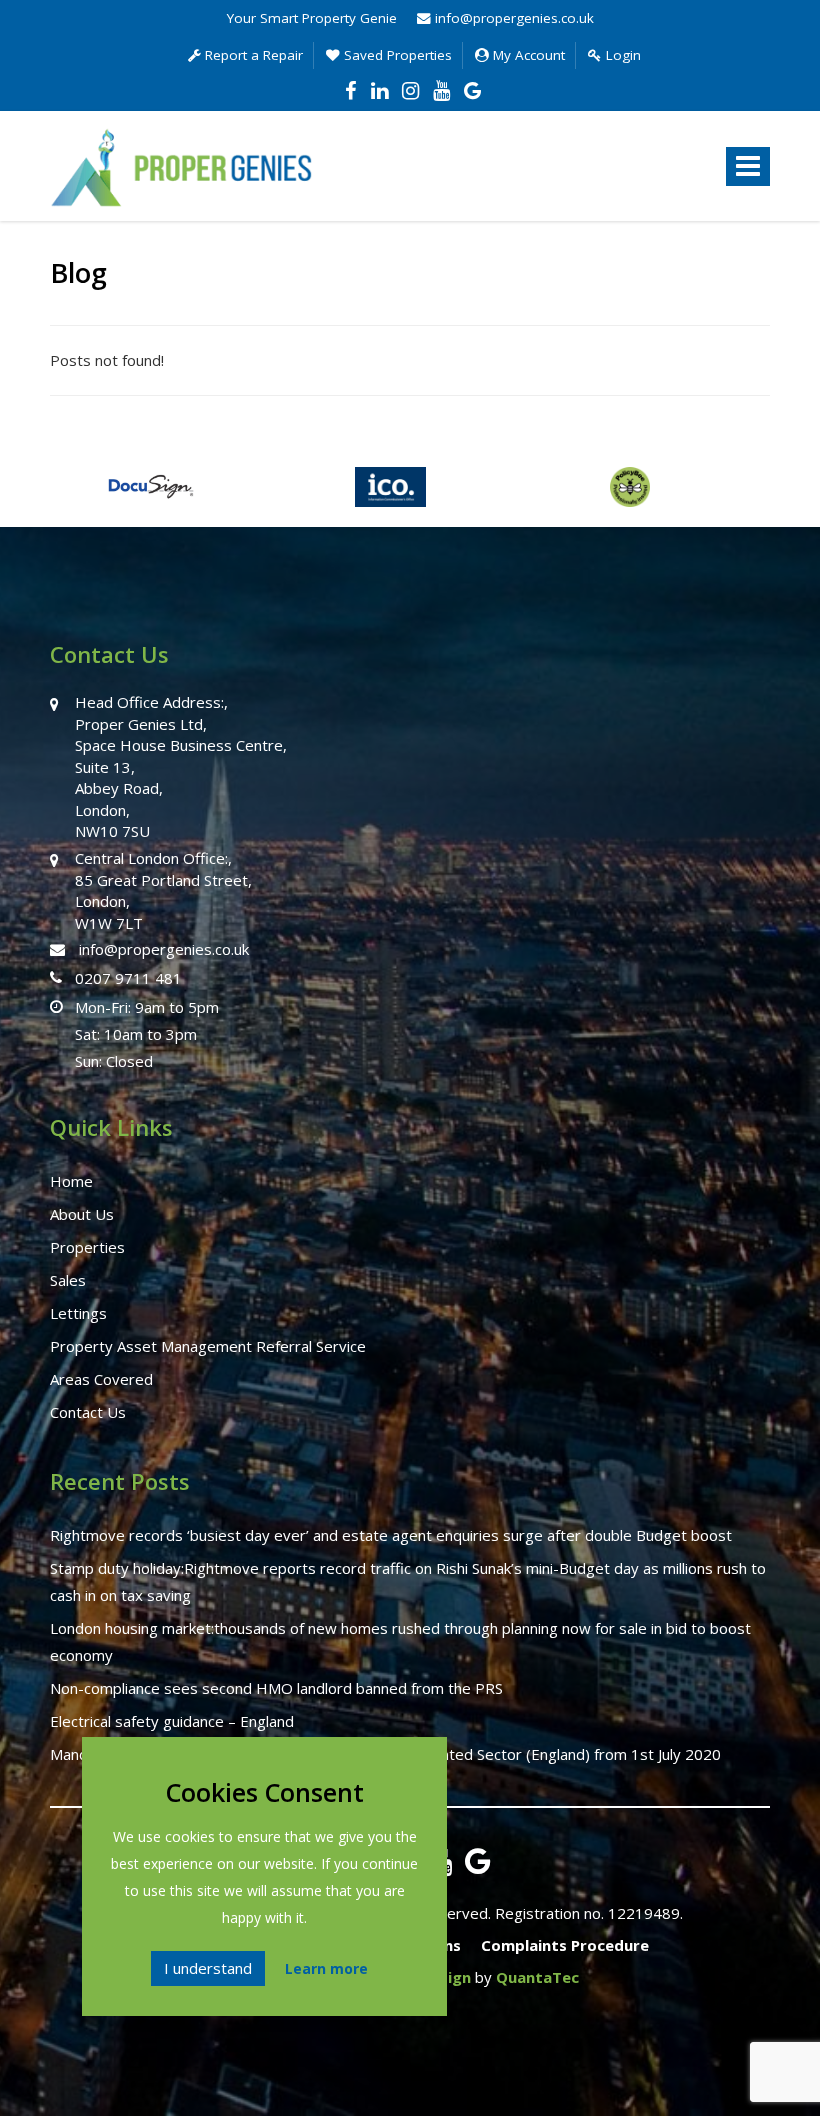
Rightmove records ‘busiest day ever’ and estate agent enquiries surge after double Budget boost (391, 1535)
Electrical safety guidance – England (172, 1721)
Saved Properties (396, 55)
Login (621, 55)
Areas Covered (101, 1379)
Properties (87, 1247)
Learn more (326, 1968)
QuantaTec (537, 1977)
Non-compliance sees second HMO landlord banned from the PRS (276, 1688)
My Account (527, 55)
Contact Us (88, 1412)
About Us (82, 1214)
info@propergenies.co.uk (512, 18)
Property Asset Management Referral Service (208, 1346)
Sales (68, 1280)
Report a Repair (252, 55)
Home (71, 1181)
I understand (208, 1968)
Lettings (78, 1313)
